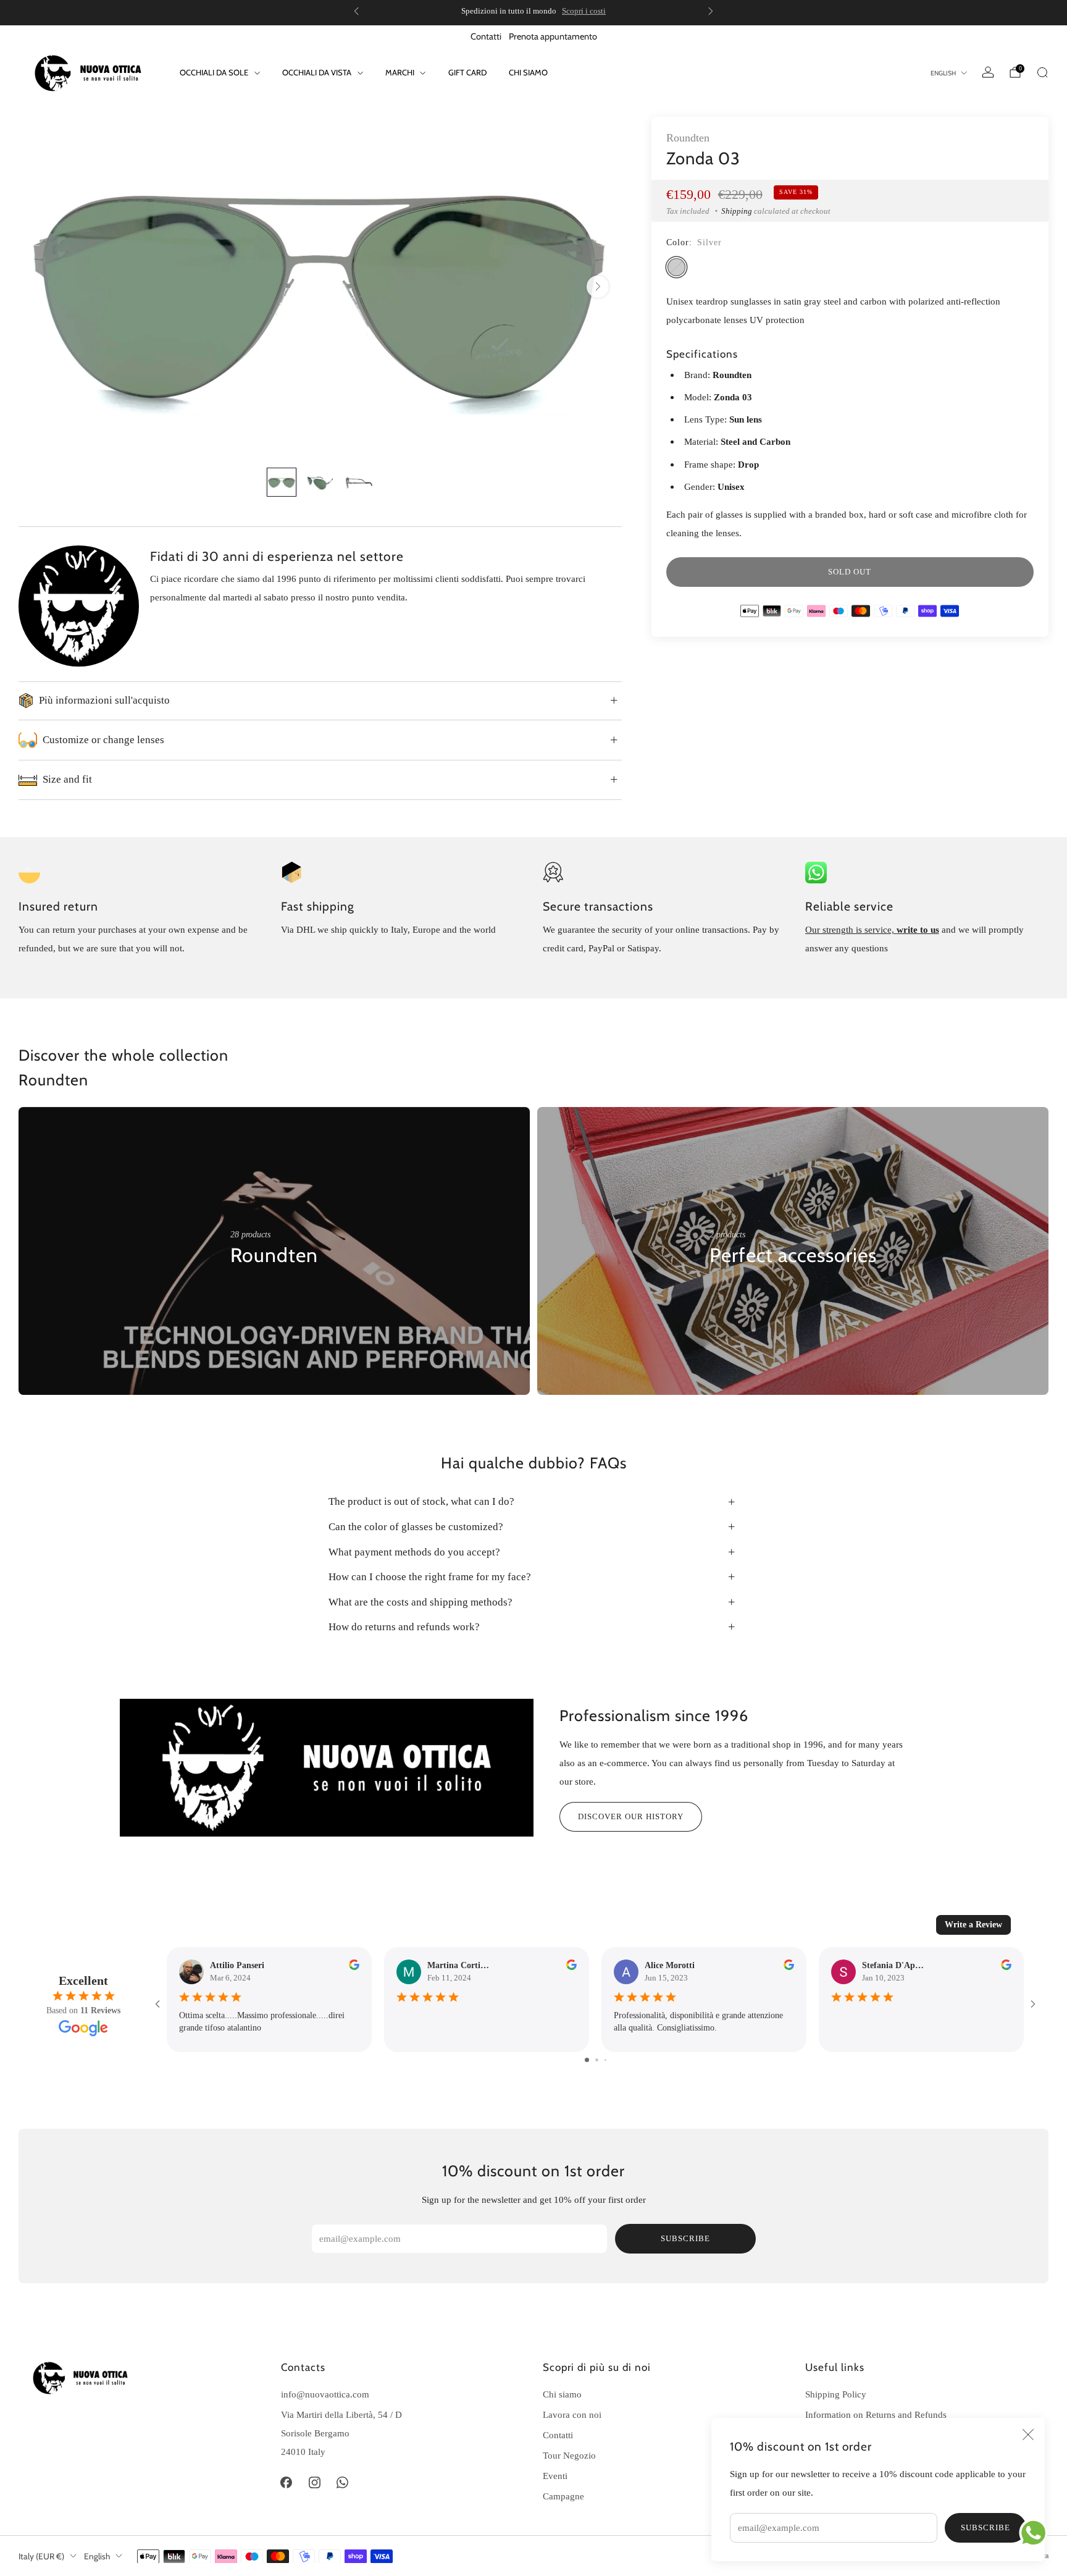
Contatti (486, 36)
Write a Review (973, 1925)
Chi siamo (528, 72)
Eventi (555, 2476)
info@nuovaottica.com (325, 2394)
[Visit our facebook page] (287, 2483)
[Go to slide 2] (597, 2060)
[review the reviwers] (354, 1967)
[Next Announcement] (711, 11)
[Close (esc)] (1028, 2435)
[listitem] (533, 11)
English (943, 73)
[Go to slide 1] (587, 2060)
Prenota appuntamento (553, 36)
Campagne (563, 2496)
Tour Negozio (569, 2455)
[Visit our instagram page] (314, 2483)
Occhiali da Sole (214, 72)
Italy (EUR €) (41, 2556)
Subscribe (985, 2528)
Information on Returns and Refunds (876, 2414)
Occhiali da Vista (317, 72)
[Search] (1042, 72)
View (240, 1293)
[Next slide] (598, 287)
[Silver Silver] (676, 267)
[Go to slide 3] (605, 2060)
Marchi (400, 72)
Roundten (688, 138)
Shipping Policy (836, 2394)
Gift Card (467, 72)
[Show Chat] (1036, 2533)
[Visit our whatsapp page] (343, 2483)
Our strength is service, (851, 929)
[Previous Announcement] (356, 11)
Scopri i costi (584, 11)
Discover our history (631, 1816)
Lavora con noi (572, 2414)
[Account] (988, 72)
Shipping (737, 211)
